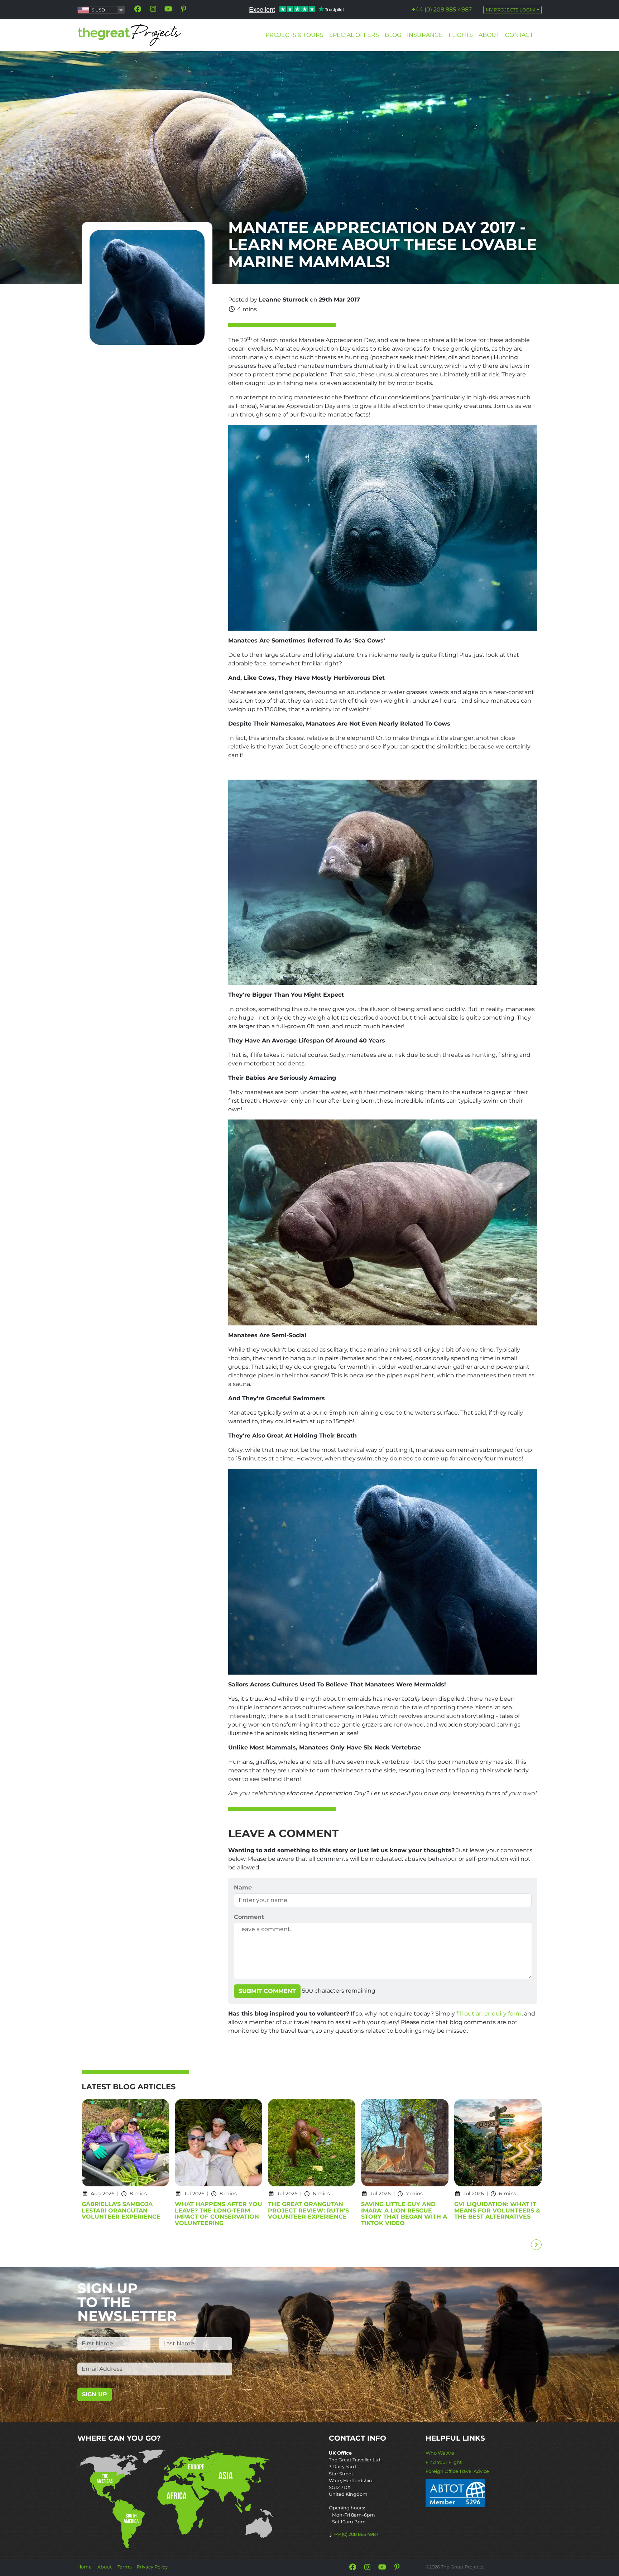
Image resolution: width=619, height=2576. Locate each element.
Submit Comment (267, 1991)
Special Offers (354, 35)
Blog (393, 35)
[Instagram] (153, 9)
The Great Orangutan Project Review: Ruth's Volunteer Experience (308, 2211)
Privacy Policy (152, 2567)
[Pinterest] (183, 9)
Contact (519, 35)
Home (85, 2567)
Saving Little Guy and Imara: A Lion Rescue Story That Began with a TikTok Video (404, 2214)
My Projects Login (511, 10)
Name (243, 1888)
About (489, 35)
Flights (461, 35)
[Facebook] (138, 9)
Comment (249, 1917)
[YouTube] (168, 9)
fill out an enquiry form (489, 2014)
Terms (124, 2567)
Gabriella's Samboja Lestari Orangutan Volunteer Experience (121, 2211)
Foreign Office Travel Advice (457, 2471)
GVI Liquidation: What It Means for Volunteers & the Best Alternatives (497, 2211)
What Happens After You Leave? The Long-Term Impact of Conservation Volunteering (219, 2214)
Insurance (425, 35)
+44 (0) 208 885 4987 (442, 9)
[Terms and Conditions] (455, 2493)
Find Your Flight (444, 2462)
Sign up (95, 2394)
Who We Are (440, 2453)
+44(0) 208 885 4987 (356, 2534)
